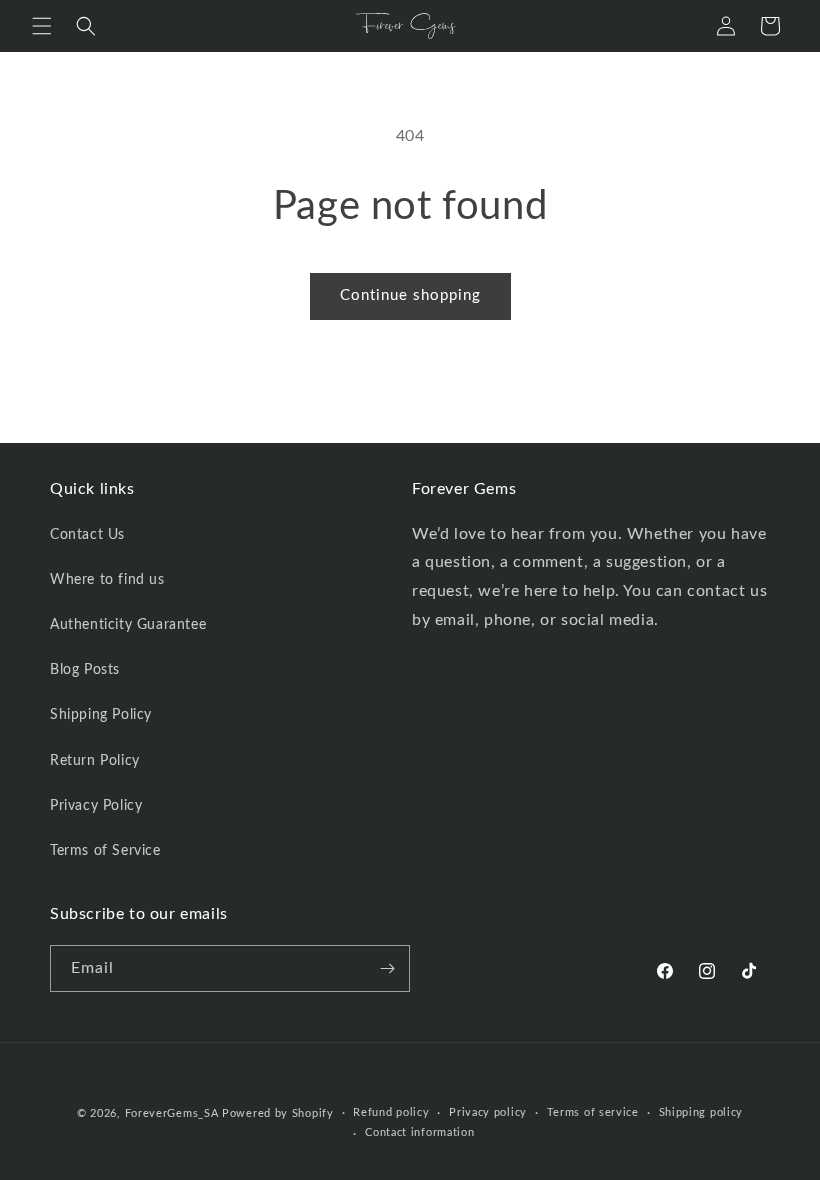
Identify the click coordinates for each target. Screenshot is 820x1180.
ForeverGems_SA (172, 1113)
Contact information (419, 1132)
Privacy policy (488, 1112)
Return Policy (95, 761)
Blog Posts (85, 670)
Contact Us (87, 535)
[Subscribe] (387, 968)
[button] (42, 26)
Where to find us (107, 580)
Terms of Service (105, 851)
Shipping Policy (101, 715)
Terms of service (593, 1112)
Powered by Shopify (278, 1113)
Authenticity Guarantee (128, 625)
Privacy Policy (96, 806)
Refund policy (391, 1112)
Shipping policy (701, 1112)
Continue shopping (410, 295)
